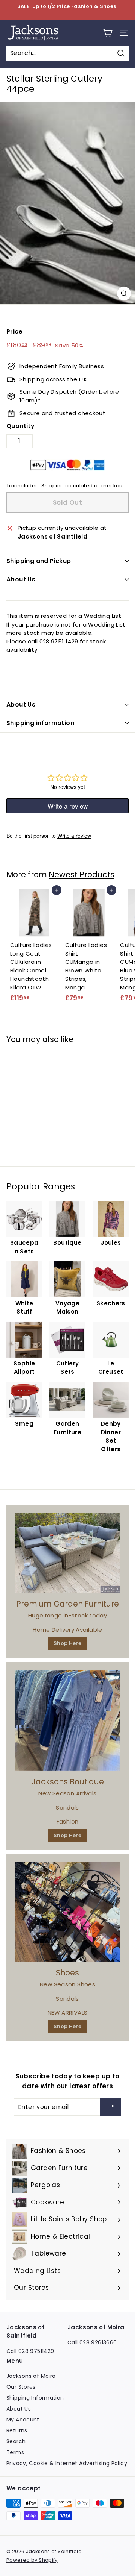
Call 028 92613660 (92, 2342)
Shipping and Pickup (39, 561)
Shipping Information (35, 2398)
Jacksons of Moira (31, 2376)
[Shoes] (67, 1912)
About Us (21, 579)
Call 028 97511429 (30, 2351)
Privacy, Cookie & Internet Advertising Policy (67, 2463)
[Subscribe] (111, 2107)
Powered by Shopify (32, 2560)
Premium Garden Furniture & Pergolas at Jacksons (67, 10)
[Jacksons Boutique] (67, 1721)
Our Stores (21, 2387)
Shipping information (40, 723)
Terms (15, 2452)
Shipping (52, 486)
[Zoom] (124, 294)
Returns (17, 2430)
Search (16, 2441)
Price (14, 331)
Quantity (20, 426)
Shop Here (67, 1643)
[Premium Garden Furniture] (67, 1553)
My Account (23, 2420)
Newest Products (82, 875)
